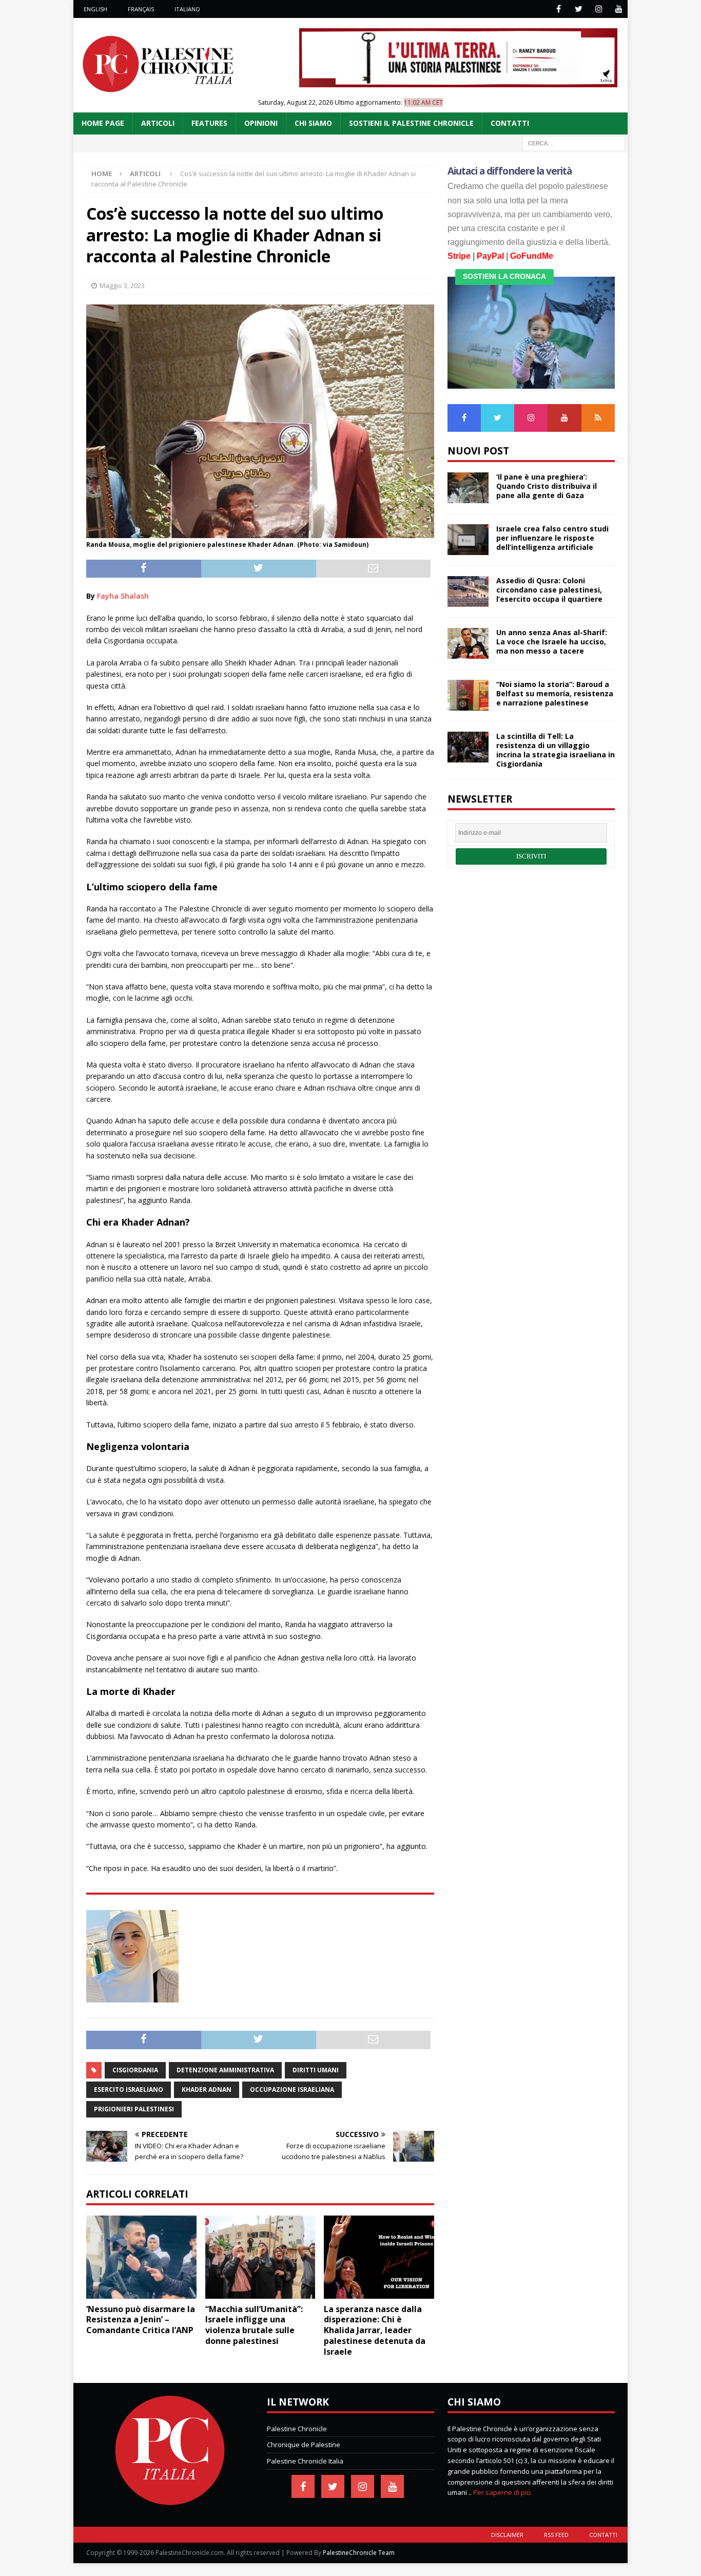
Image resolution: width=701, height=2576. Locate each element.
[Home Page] (170, 2503)
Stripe (459, 256)
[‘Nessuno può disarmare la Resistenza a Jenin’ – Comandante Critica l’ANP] (141, 2257)
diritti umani (316, 2070)
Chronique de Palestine (304, 2445)
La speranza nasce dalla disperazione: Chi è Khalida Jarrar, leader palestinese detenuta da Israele (375, 2330)
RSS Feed (556, 2535)
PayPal (490, 256)
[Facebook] (559, 9)
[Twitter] (579, 9)
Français (141, 9)
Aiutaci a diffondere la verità (510, 171)
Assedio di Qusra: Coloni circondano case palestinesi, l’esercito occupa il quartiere (549, 590)
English (95, 9)
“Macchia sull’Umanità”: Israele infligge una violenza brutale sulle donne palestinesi (254, 2325)
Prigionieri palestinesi (134, 2109)
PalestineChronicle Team (359, 2553)
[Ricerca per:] (574, 142)
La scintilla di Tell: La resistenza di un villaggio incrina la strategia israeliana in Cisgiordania (556, 750)
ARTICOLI (158, 123)
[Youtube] (619, 9)
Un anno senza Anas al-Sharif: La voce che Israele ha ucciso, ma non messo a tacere (552, 642)
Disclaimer (507, 2535)
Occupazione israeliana (292, 2090)
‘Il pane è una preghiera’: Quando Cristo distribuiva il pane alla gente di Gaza (547, 486)
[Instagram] (599, 9)
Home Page (103, 123)
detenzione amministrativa (225, 2070)
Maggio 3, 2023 (122, 285)
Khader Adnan (207, 2090)
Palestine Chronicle (297, 2429)
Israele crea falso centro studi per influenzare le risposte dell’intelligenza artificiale (552, 538)
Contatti (603, 2535)
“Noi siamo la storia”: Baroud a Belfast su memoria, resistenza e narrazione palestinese (555, 693)
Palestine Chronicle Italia (305, 2461)
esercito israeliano (129, 2090)
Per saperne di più (502, 2492)
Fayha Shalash (123, 596)
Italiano (187, 9)
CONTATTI (510, 123)
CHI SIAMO (313, 123)
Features (209, 123)
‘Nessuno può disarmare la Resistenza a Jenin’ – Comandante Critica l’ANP (141, 2320)
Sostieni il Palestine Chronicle (411, 123)
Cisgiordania (135, 2070)
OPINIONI (261, 123)
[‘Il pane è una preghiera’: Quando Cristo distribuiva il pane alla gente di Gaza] (468, 488)
